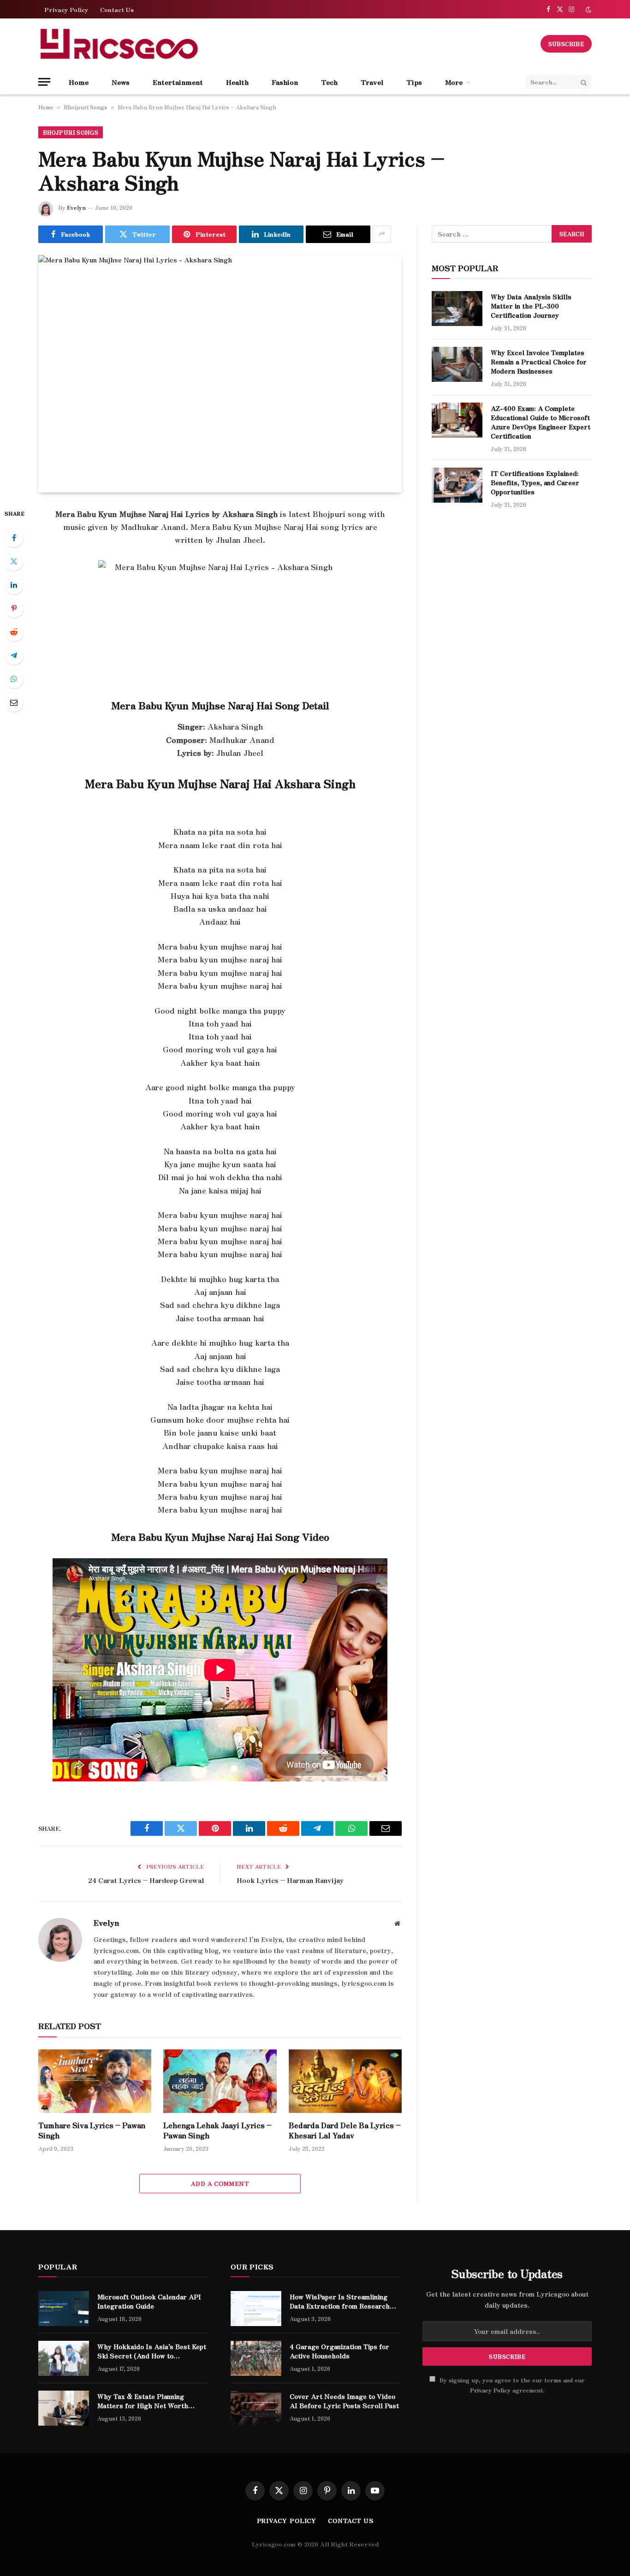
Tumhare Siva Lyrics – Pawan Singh (92, 2131)
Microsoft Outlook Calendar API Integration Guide (149, 2301)
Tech (329, 82)
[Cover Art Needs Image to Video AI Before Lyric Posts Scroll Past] (256, 2408)
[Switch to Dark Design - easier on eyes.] (588, 9)
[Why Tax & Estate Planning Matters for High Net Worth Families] (64, 2408)
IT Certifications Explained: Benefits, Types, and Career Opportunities (535, 482)
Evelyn (76, 207)
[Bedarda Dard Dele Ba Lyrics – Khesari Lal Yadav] (345, 2081)
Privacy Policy (66, 9)
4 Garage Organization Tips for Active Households (339, 2351)
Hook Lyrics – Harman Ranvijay (290, 1880)
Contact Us (117, 9)
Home (79, 82)
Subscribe (566, 44)
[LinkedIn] (14, 585)
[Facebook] (14, 538)
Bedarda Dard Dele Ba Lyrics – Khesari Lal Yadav (345, 2131)
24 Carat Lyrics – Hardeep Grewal (146, 1880)
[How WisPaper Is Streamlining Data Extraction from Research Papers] (256, 2309)
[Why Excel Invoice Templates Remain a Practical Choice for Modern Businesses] (457, 364)
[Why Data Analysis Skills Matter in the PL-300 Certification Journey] (457, 309)
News (121, 82)
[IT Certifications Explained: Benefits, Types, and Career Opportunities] (457, 485)
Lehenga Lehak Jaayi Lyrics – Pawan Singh (217, 2131)
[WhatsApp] (14, 679)
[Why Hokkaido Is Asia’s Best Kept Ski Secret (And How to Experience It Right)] (64, 2358)
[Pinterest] (14, 608)
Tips (414, 82)
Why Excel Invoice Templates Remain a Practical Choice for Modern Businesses (539, 362)
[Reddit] (14, 632)
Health (237, 82)
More (454, 82)
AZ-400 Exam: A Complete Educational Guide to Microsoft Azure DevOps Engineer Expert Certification (541, 422)
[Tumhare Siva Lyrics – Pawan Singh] (95, 2081)
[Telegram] (14, 655)
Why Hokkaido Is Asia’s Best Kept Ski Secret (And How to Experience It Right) (152, 2351)
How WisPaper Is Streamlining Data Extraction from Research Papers (340, 2301)
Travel (372, 82)
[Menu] (44, 82)
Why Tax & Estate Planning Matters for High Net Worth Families (143, 2401)
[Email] (14, 702)
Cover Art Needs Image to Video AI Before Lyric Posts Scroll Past (344, 2401)
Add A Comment (220, 2183)
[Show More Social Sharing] (382, 234)
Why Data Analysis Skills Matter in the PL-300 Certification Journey (531, 306)
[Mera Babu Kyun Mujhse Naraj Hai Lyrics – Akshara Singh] (220, 374)
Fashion (285, 82)
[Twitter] (14, 561)
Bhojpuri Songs (86, 107)
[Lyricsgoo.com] (119, 44)
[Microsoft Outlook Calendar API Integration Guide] (64, 2309)
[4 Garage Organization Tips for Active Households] (256, 2358)
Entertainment (178, 82)
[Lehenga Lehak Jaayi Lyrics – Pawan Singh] (220, 2081)
